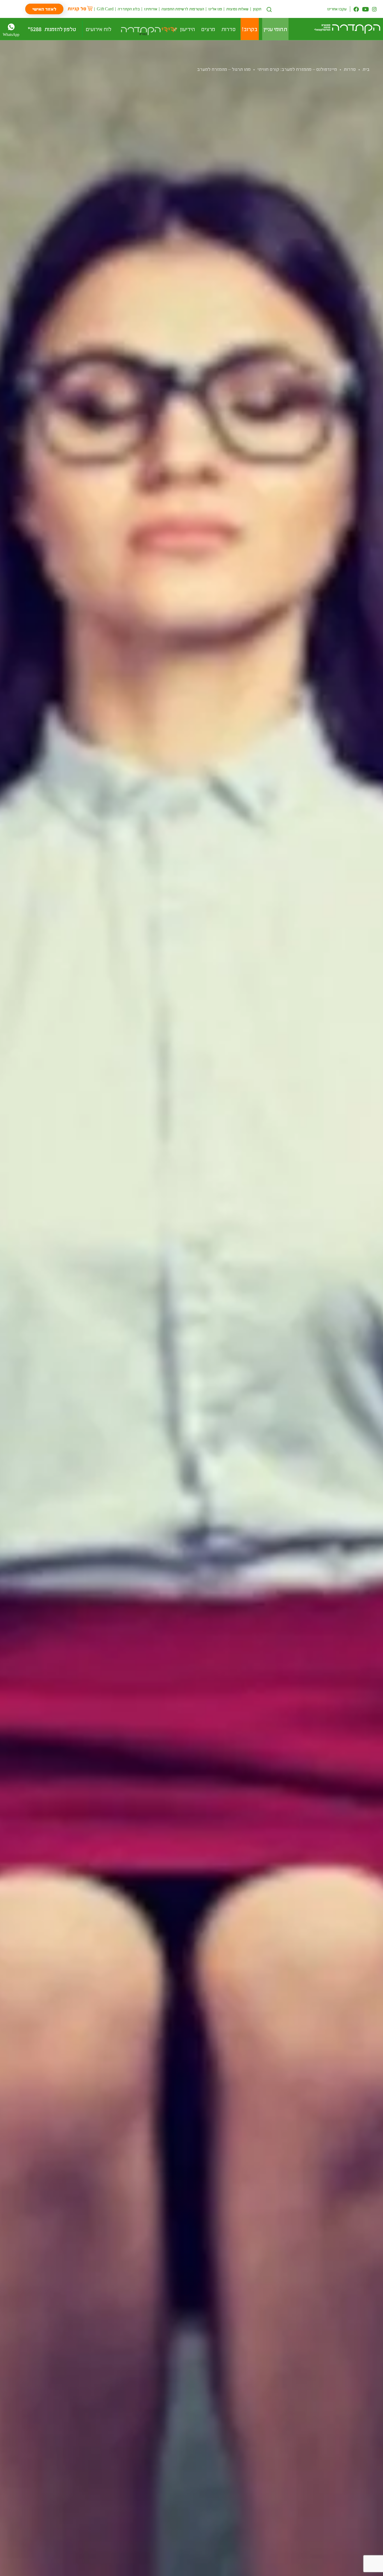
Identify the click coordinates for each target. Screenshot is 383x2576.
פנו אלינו (215, 9)
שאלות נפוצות (237, 9)
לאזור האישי (44, 9)
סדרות (350, 69)
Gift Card (105, 9)
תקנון (257, 9)
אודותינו (151, 9)
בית (366, 69)
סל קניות (77, 8)
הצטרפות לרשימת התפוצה (183, 9)
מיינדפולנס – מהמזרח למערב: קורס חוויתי (297, 69)
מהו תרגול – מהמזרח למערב (224, 69)
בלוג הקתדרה (129, 9)
